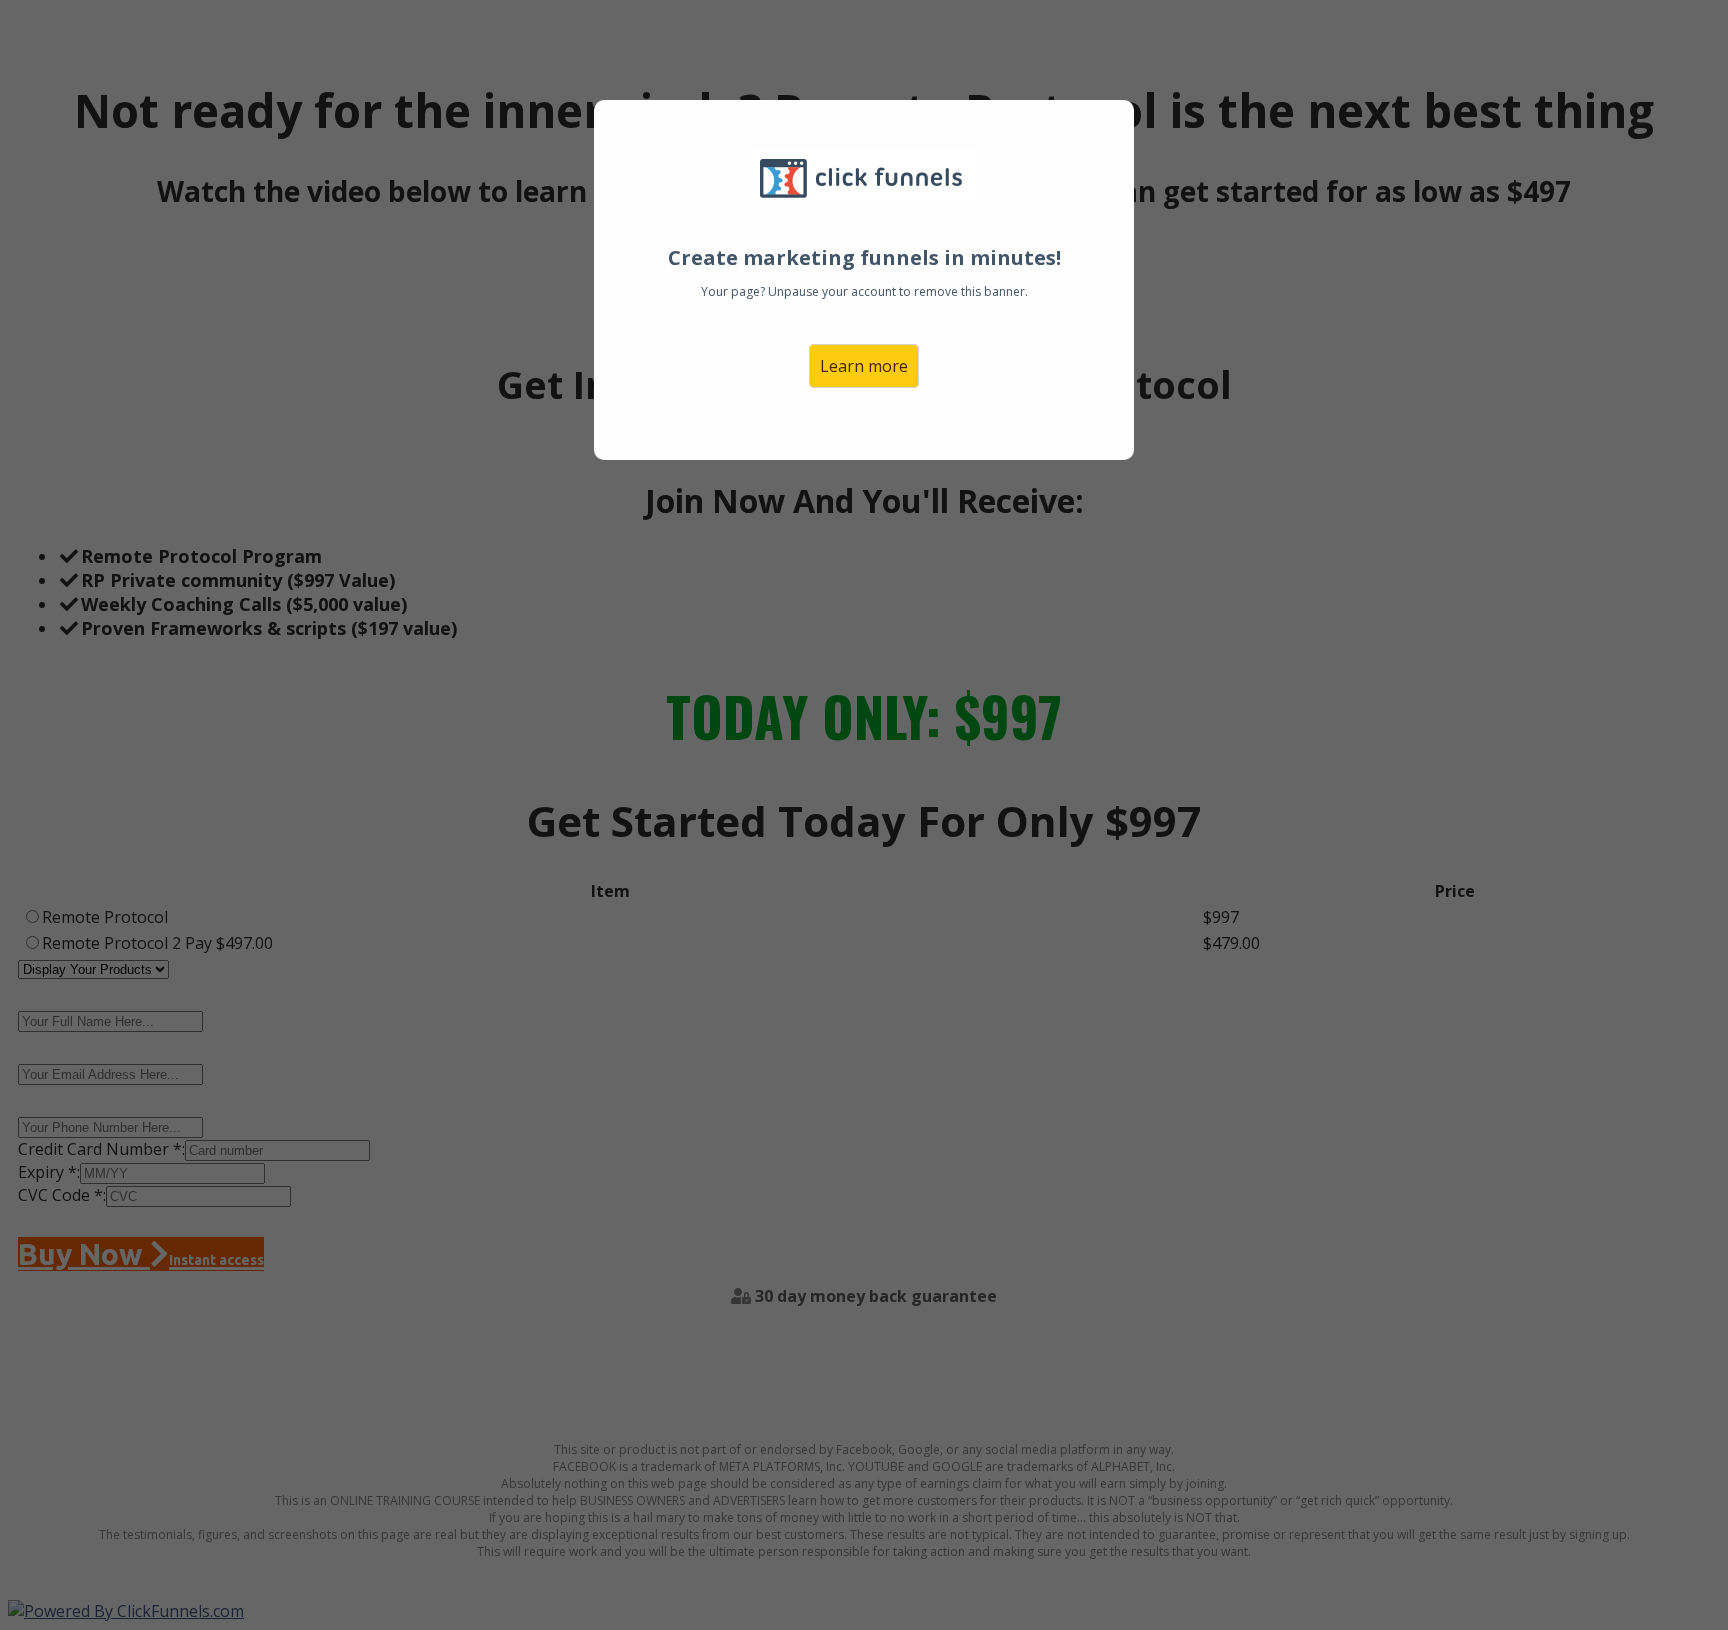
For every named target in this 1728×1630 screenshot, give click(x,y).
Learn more (864, 366)
